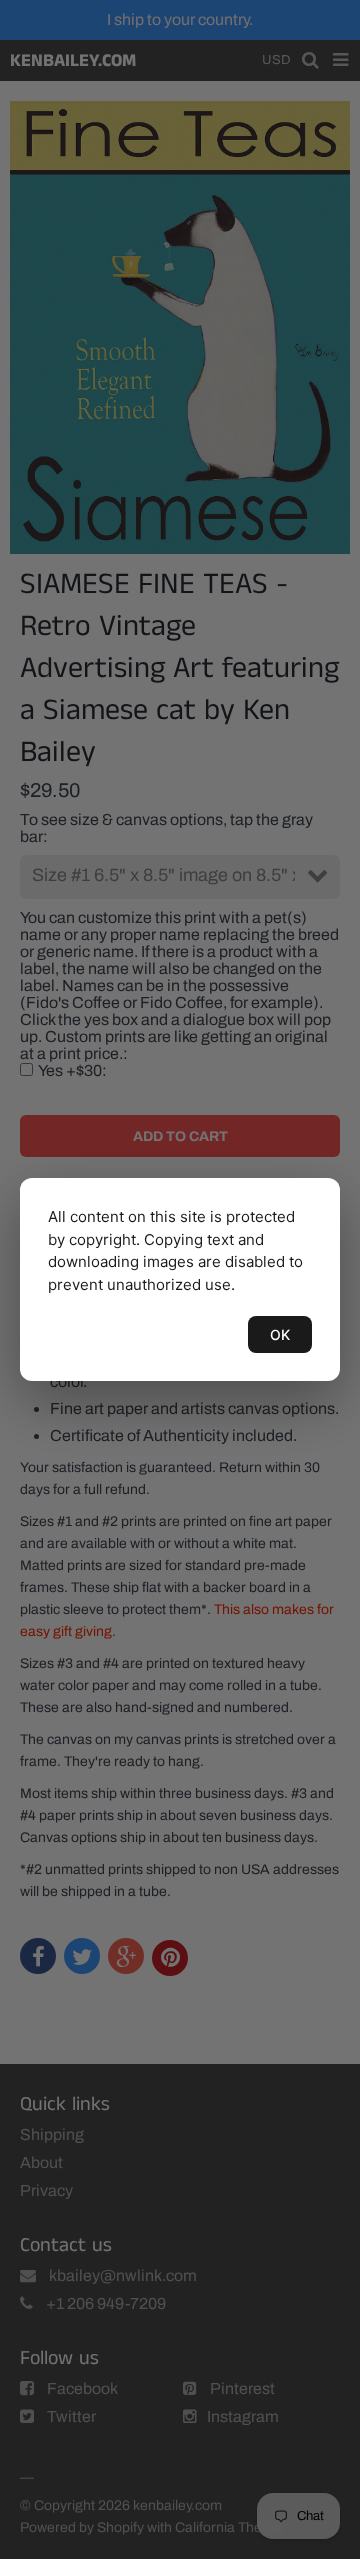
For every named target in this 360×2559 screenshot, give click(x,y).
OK (280, 1334)
